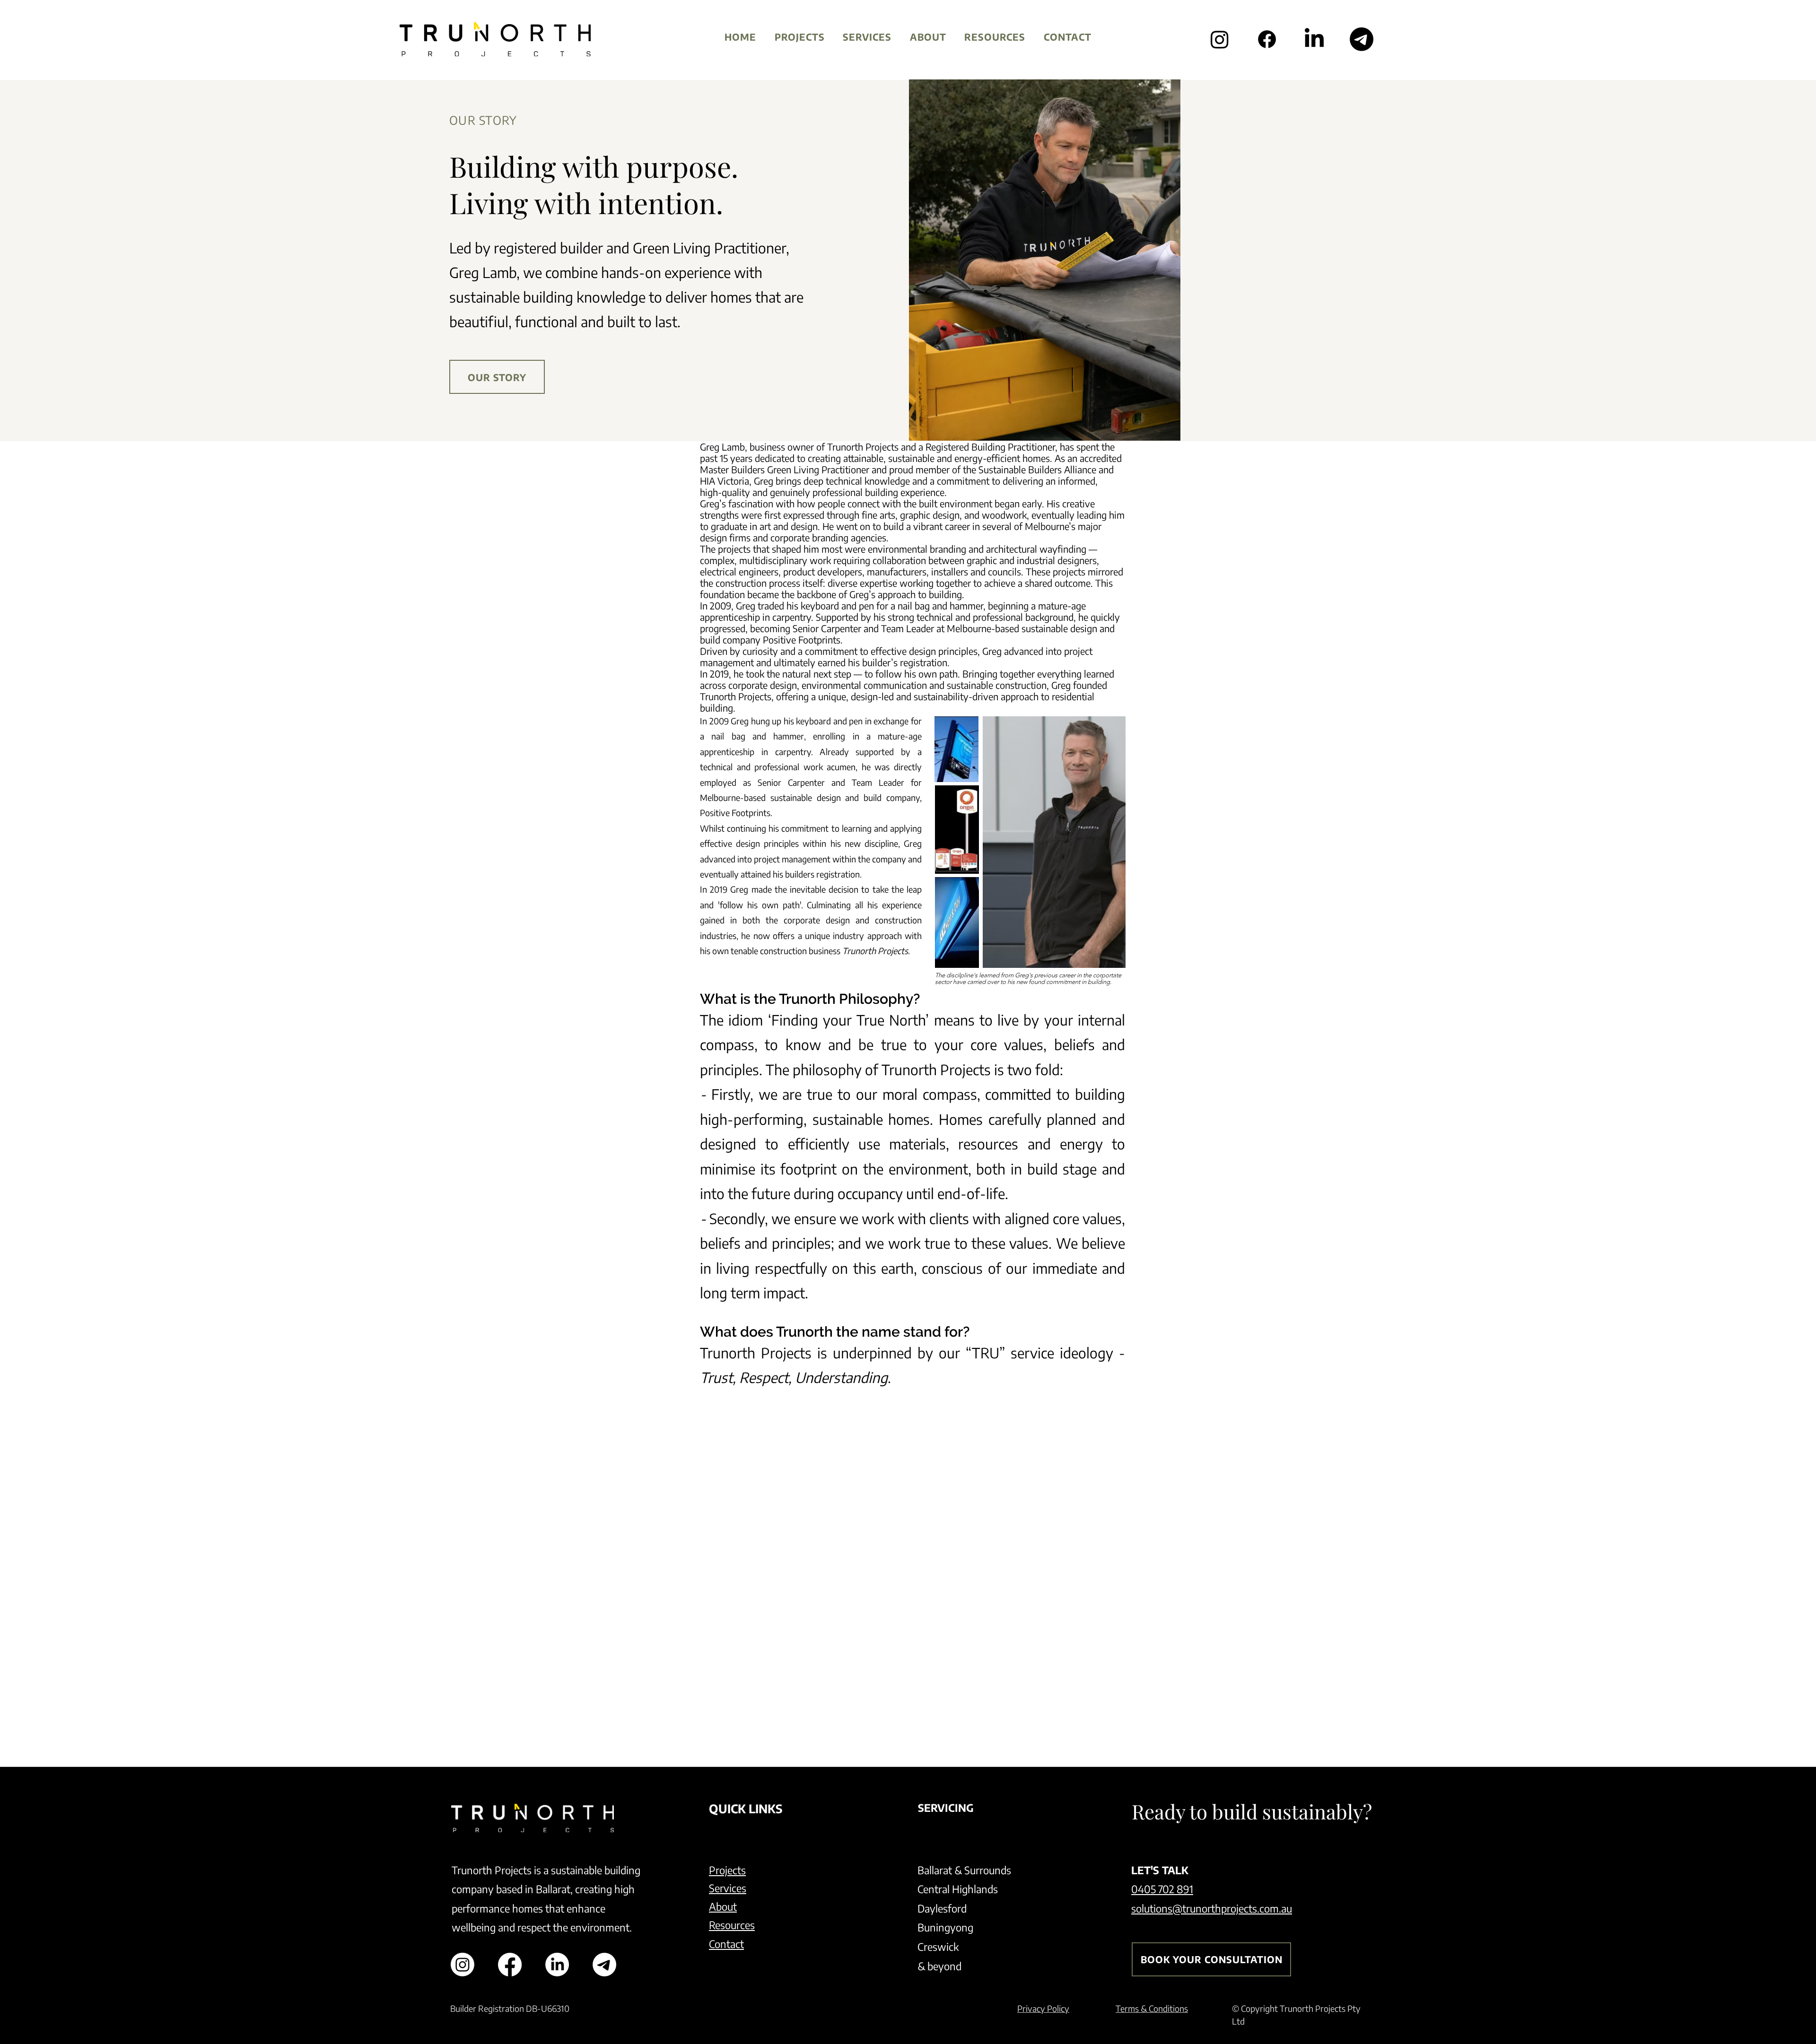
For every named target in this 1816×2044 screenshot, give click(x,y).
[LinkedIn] (1314, 39)
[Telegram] (1362, 39)
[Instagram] (1220, 39)
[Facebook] (1267, 39)
